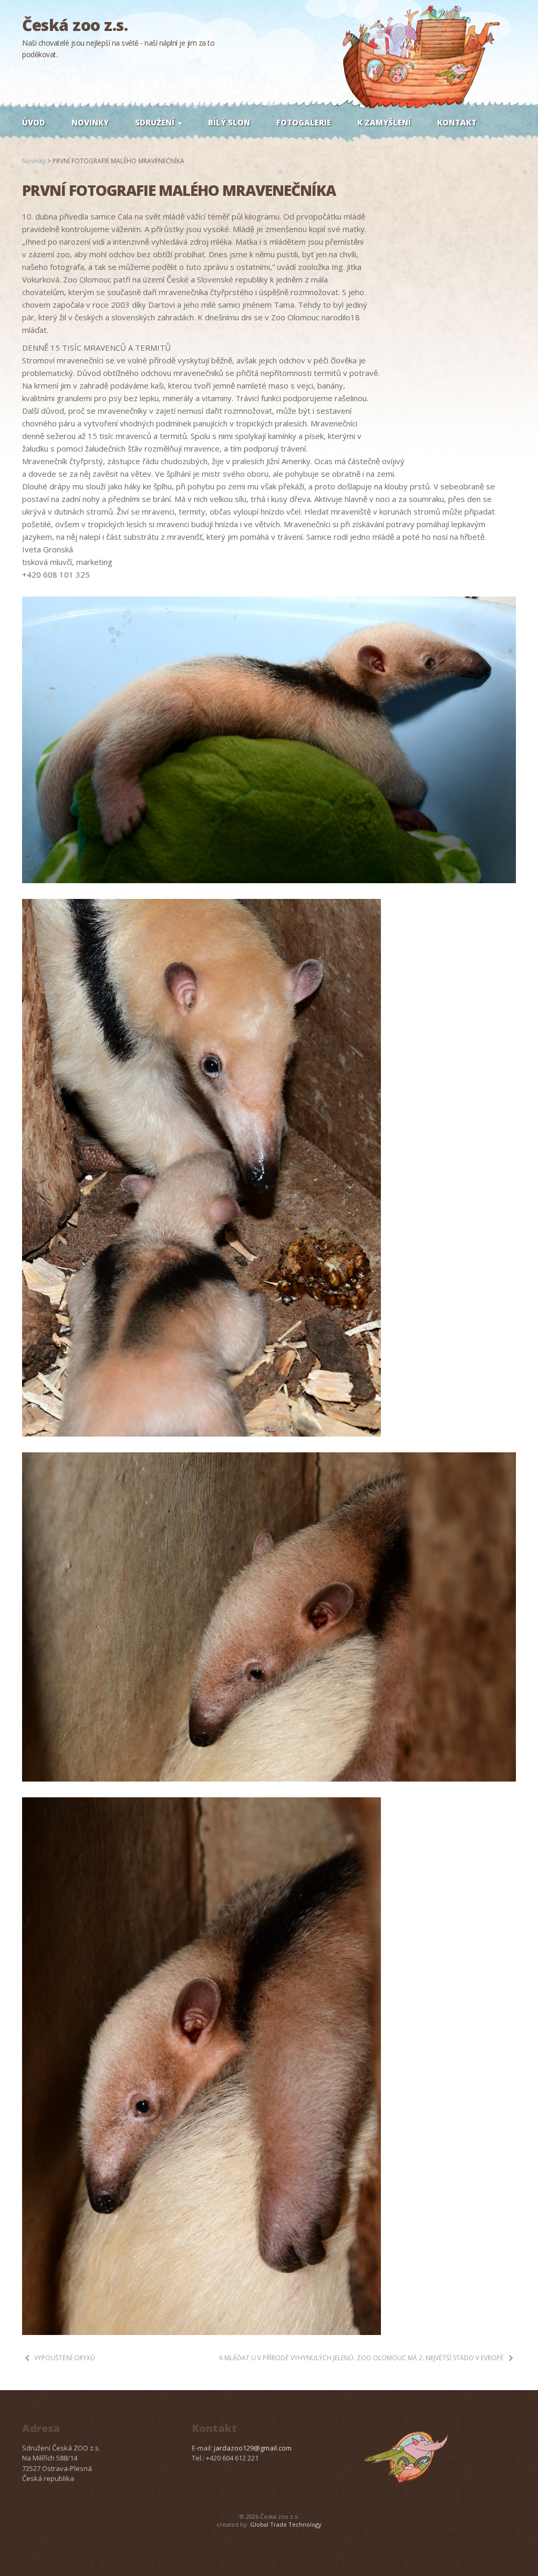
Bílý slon (229, 122)
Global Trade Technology (286, 2524)
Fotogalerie (304, 122)
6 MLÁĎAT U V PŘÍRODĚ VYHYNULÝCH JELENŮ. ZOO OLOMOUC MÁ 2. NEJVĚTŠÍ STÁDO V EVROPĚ (361, 2358)
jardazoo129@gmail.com (253, 2448)
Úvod (34, 122)
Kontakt (457, 122)
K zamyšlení (384, 122)
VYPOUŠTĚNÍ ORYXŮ (65, 2358)
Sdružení (156, 122)
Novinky (90, 122)
